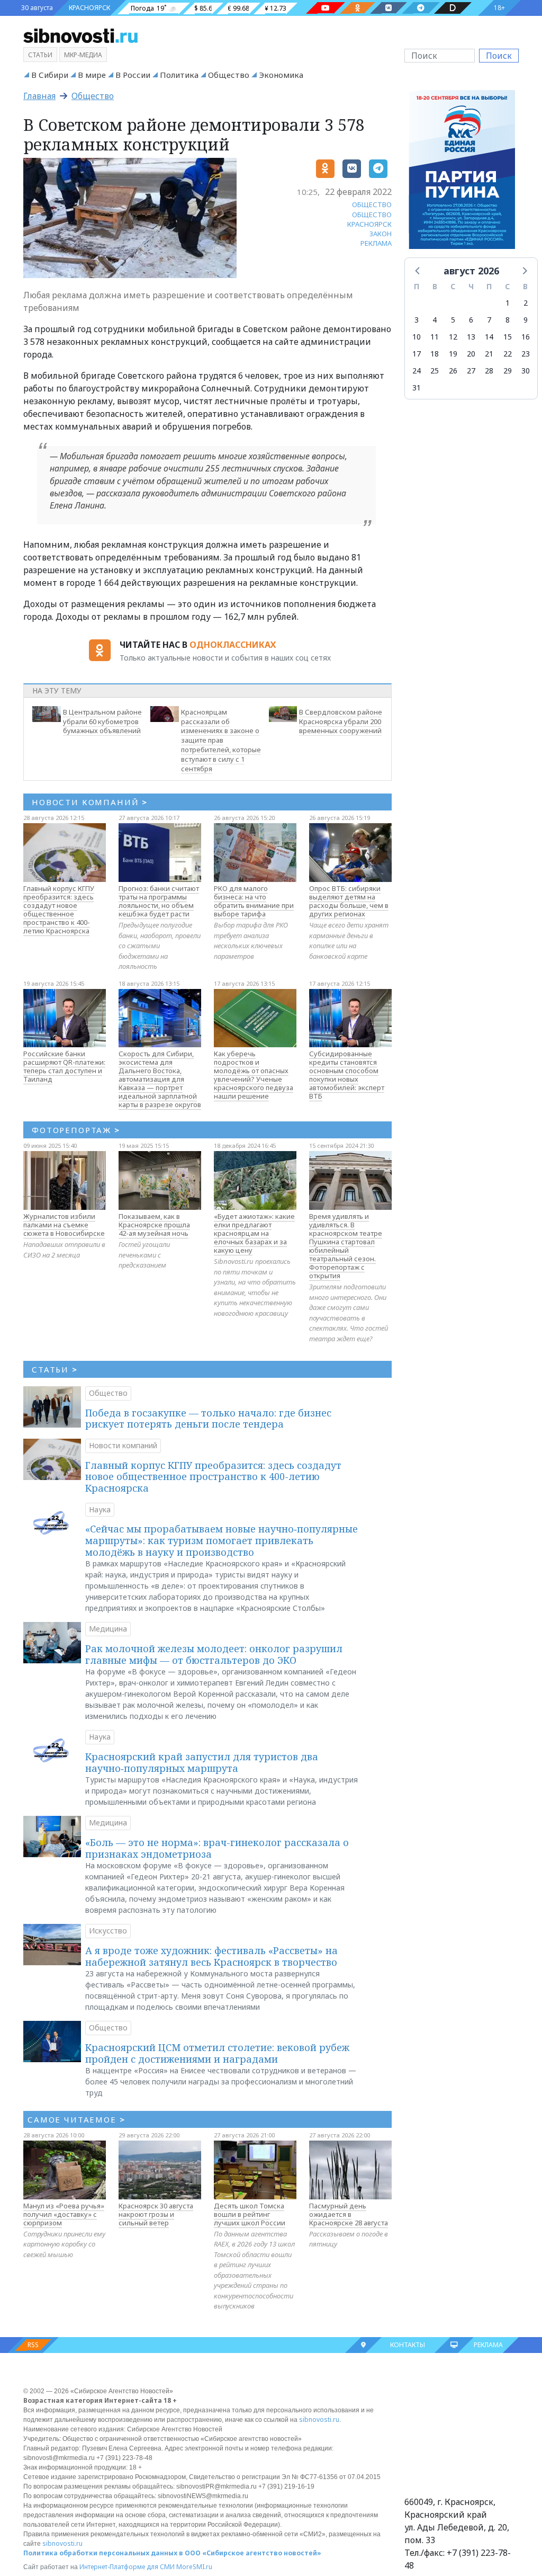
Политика (179, 75)
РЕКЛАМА (376, 243)
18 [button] (435, 354)
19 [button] (453, 354)
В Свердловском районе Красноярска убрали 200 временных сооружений (341, 721)
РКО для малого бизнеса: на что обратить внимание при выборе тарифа (254, 901)
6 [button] (471, 320)
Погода (142, 8)
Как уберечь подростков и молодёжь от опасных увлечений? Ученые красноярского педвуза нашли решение (254, 1075)
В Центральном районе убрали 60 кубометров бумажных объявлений (102, 721)
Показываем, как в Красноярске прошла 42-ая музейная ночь (154, 1225)
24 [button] (417, 371)
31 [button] (417, 387)
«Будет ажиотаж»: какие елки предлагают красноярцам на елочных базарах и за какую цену (254, 1233)
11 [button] (435, 337)
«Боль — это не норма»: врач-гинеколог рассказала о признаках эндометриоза (217, 1848)
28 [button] (489, 371)
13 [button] (471, 337)
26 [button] (453, 371)
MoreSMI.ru (194, 2567)
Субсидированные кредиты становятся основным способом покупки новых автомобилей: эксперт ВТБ (347, 1075)
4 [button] (435, 320)
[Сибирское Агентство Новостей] (80, 35)
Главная (39, 96)
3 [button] (417, 320)
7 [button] (489, 320)
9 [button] (526, 320)
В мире (92, 75)
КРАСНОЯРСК (89, 8)
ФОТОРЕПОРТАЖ (76, 1130)
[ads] (462, 173)
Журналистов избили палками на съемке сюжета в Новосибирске (64, 1225)
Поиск (499, 56)
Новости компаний (123, 1445)
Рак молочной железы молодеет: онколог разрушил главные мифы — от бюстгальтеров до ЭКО (214, 1654)
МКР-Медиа (83, 55)
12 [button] (453, 337)
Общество (229, 75)
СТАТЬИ (55, 1369)
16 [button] (526, 337)
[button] (418, 270)
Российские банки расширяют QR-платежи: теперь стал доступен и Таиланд (64, 1066)
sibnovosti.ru (319, 2419)
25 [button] (435, 371)
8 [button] (508, 320)
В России (133, 75)
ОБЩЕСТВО (372, 204)
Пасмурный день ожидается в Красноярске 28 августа (349, 2214)
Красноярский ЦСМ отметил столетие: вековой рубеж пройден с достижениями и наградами (217, 2053)
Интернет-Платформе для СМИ (127, 2567)
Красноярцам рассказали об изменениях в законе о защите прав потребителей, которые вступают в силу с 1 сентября (221, 740)
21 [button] (489, 354)
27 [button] (471, 371)
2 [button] (526, 303)
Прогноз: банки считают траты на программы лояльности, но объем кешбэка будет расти (159, 901)
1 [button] (508, 303)
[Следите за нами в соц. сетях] (326, 8)
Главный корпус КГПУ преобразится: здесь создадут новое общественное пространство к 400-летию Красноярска (59, 910)
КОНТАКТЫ (408, 2345)
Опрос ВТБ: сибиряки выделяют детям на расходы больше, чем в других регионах (349, 901)
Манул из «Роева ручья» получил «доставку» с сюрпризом (64, 2214)
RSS (33, 2345)
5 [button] (453, 320)
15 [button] (508, 337)
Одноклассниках (233, 645)
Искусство (108, 1931)
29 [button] (508, 371)
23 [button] (526, 354)
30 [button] (526, 371)
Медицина (108, 1629)
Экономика (281, 75)
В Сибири (50, 75)
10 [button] (417, 337)
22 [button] (508, 354)
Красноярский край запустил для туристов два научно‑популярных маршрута (202, 1762)
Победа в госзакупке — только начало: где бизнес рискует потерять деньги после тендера (208, 1419)
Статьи (40, 55)
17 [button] (417, 354)
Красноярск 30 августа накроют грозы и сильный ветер (156, 2214)
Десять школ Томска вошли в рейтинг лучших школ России (250, 2214)
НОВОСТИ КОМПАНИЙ (90, 802)
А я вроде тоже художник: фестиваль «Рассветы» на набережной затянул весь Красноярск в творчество (211, 1956)
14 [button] (489, 337)
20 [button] (471, 354)
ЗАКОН (381, 234)
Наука (100, 1509)
